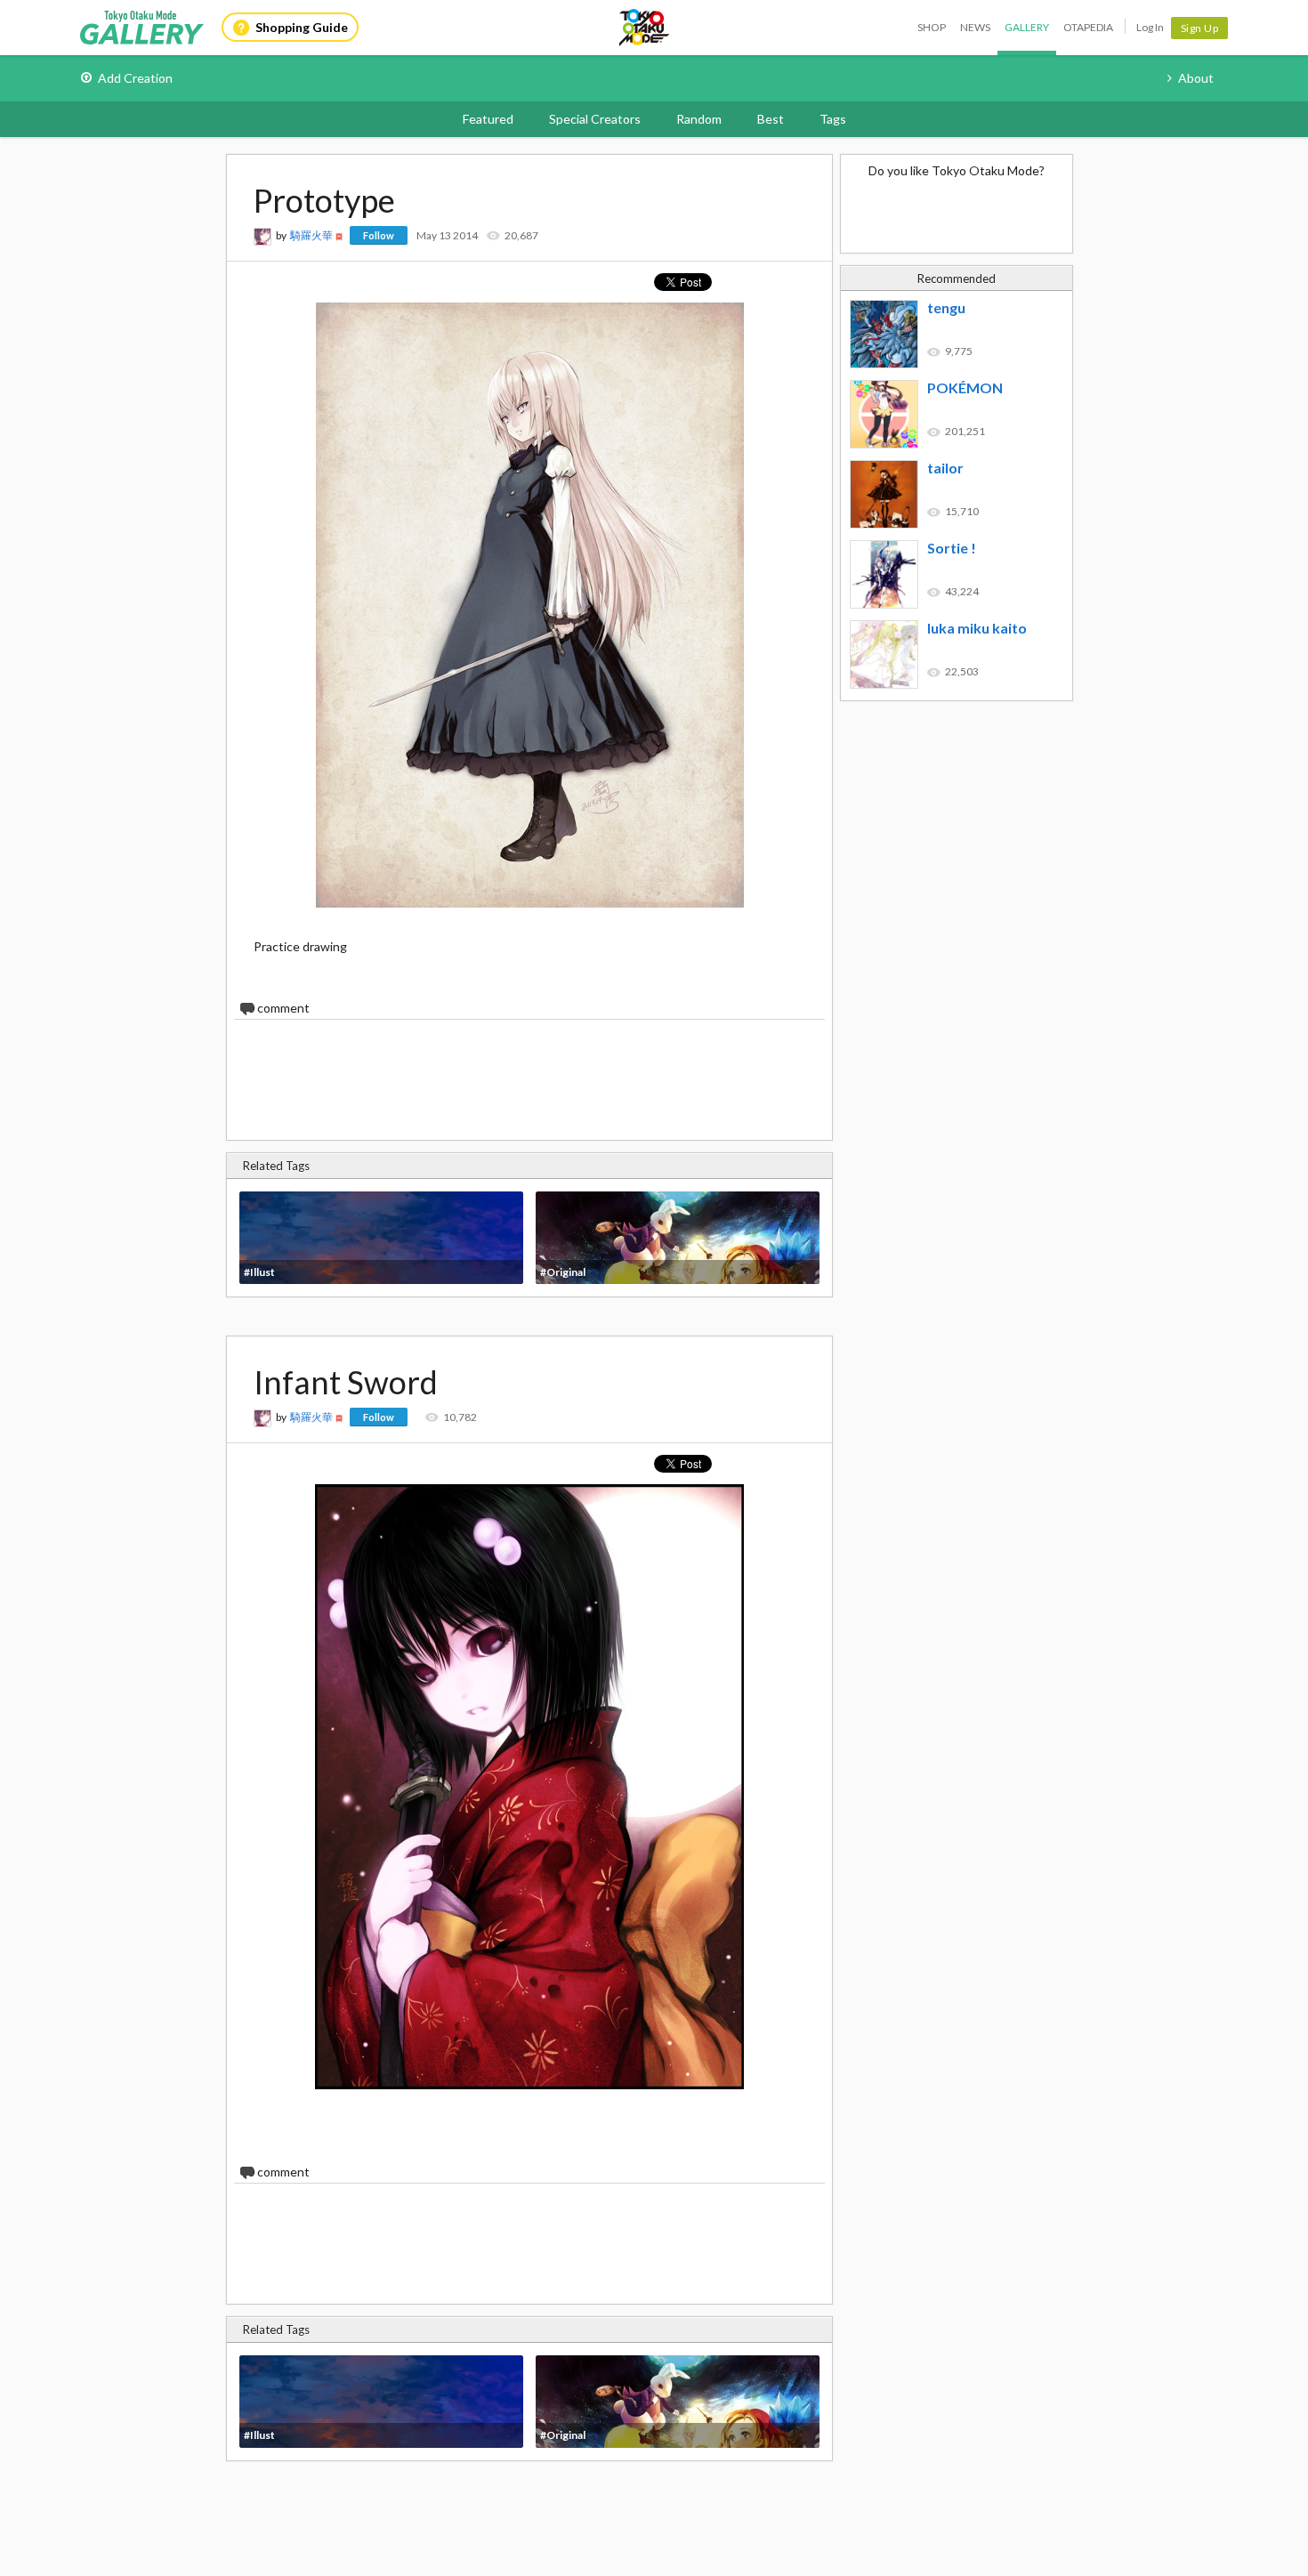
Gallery (1027, 27)
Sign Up (1200, 28)
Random (699, 119)
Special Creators (595, 119)
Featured (488, 119)
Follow (379, 235)
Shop (932, 27)
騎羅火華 (311, 235)
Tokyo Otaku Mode (645, 28)
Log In (1150, 27)
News (975, 27)
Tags (833, 119)
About (1196, 78)
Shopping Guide (302, 27)
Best (771, 119)
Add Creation (135, 78)
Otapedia (1088, 27)
